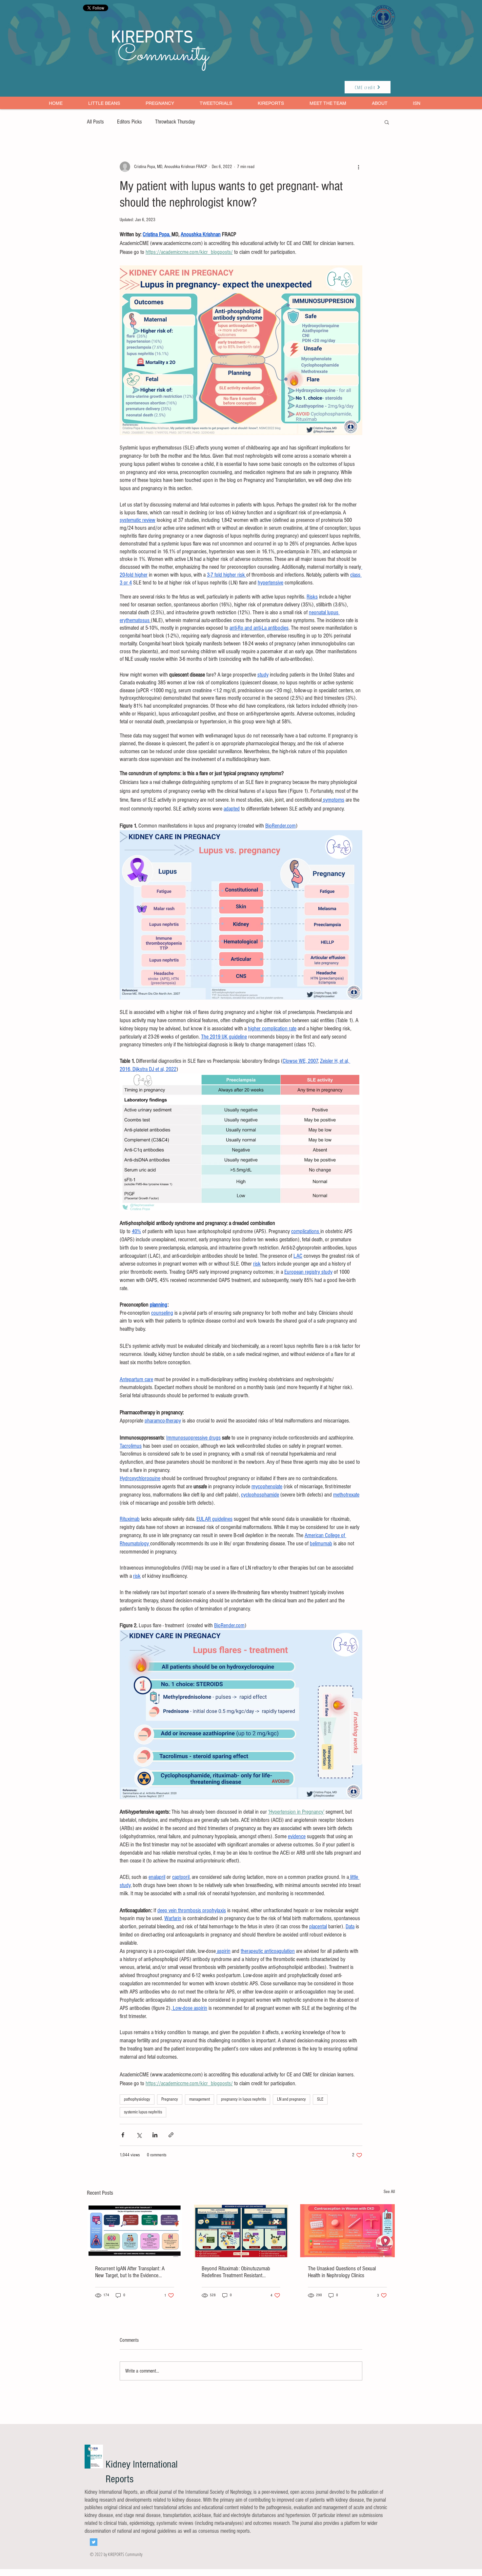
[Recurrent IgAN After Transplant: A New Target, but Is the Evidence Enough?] (135, 2231)
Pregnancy (170, 2099)
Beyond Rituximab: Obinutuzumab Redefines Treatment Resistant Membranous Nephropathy (236, 2272)
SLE (320, 2099)
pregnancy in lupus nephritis (243, 2099)
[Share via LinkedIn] (155, 2135)
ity (200, 56)
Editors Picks (130, 122)
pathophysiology (137, 2099)
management (200, 2099)
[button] (387, 122)
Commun (154, 56)
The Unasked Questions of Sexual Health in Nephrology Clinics (342, 2272)
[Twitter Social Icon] (94, 2542)
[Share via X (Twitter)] (139, 2135)
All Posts (95, 122)
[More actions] (358, 167)
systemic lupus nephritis (143, 2112)
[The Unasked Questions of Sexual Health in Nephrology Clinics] (347, 2231)
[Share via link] (171, 2135)
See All (389, 2192)
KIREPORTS (152, 38)
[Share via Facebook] (123, 2135)
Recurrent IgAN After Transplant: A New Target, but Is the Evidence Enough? (130, 2272)
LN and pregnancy (291, 2099)
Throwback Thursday (175, 122)
